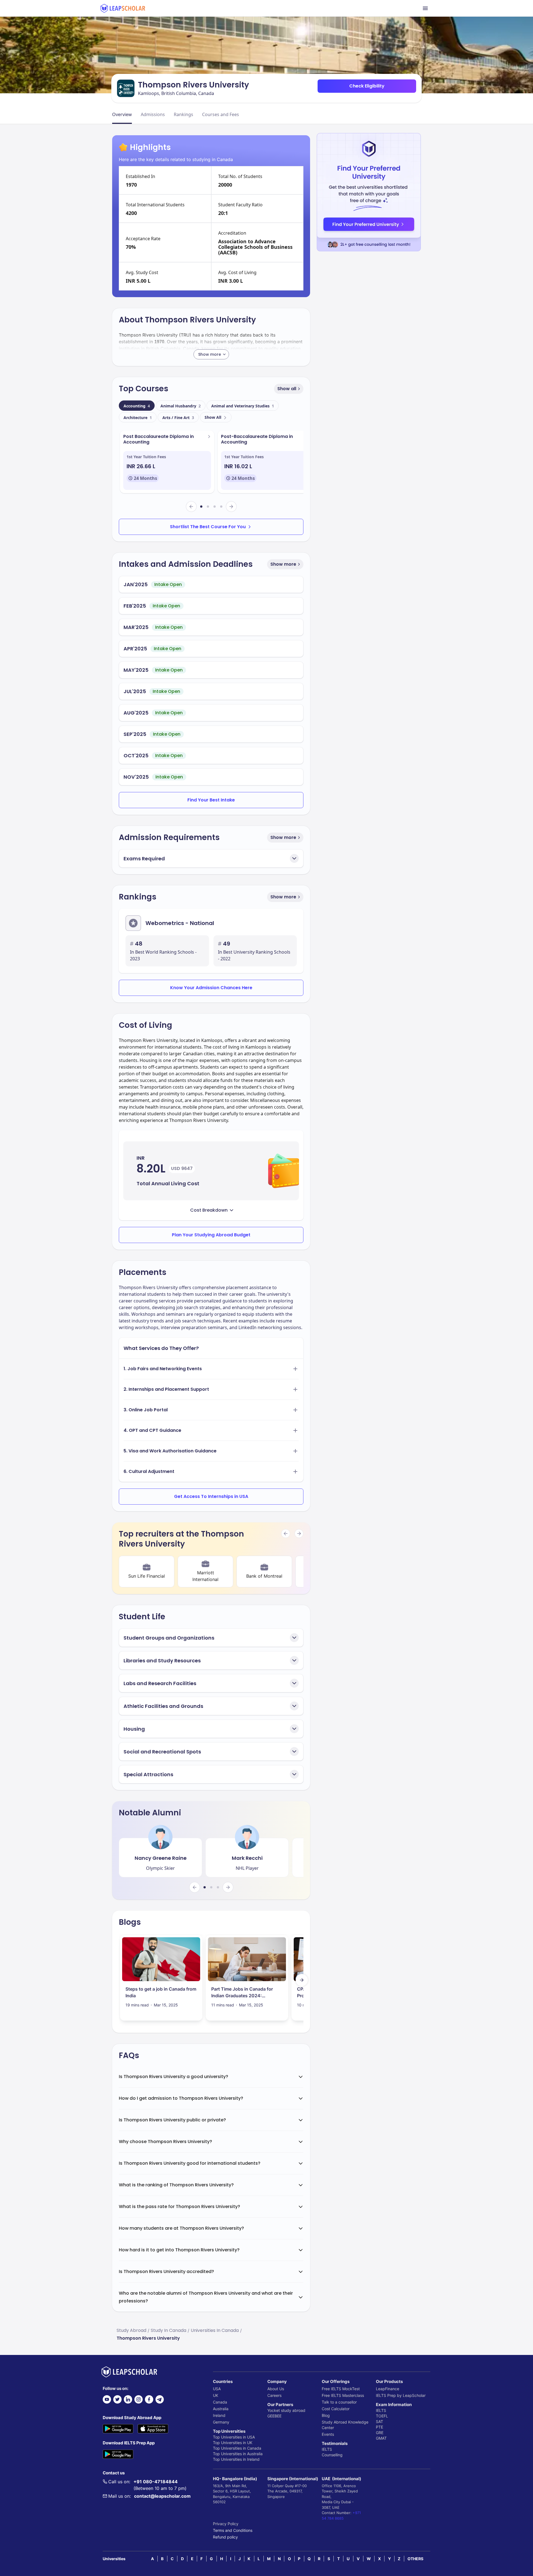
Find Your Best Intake (211, 800)
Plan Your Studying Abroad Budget (211, 1235)
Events (328, 2434)
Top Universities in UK (233, 2443)
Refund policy (225, 2537)
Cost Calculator (336, 2409)
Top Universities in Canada (237, 2448)
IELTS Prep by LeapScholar (401, 2395)
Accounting (137, 406)
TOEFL (382, 2416)
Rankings (183, 114)
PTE (379, 2427)
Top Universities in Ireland (236, 2459)
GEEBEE (274, 2416)
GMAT (381, 2438)
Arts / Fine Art (178, 418)
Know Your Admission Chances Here (211, 988)
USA (217, 2389)
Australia (221, 2409)
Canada (220, 2402)
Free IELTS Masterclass (343, 2395)
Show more (283, 564)
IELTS (327, 2449)
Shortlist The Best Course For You (208, 527)
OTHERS (415, 2559)
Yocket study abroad (286, 2410)
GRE (380, 2433)
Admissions (153, 114)
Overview (122, 114)
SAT (379, 2421)
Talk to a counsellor (339, 2402)
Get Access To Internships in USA (211, 1496)
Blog (326, 2415)
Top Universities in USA (234, 2437)
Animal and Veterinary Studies (243, 406)
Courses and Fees (221, 114)
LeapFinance (388, 2389)
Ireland (219, 2415)
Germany (221, 2422)
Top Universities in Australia (238, 2454)
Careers (274, 2395)
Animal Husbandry (181, 406)
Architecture (138, 418)
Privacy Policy (226, 2524)
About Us (276, 2389)
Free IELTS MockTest (341, 2389)
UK (216, 2395)
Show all (287, 389)
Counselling (332, 2455)
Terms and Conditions (233, 2530)
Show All (213, 417)
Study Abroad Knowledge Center (345, 2425)
